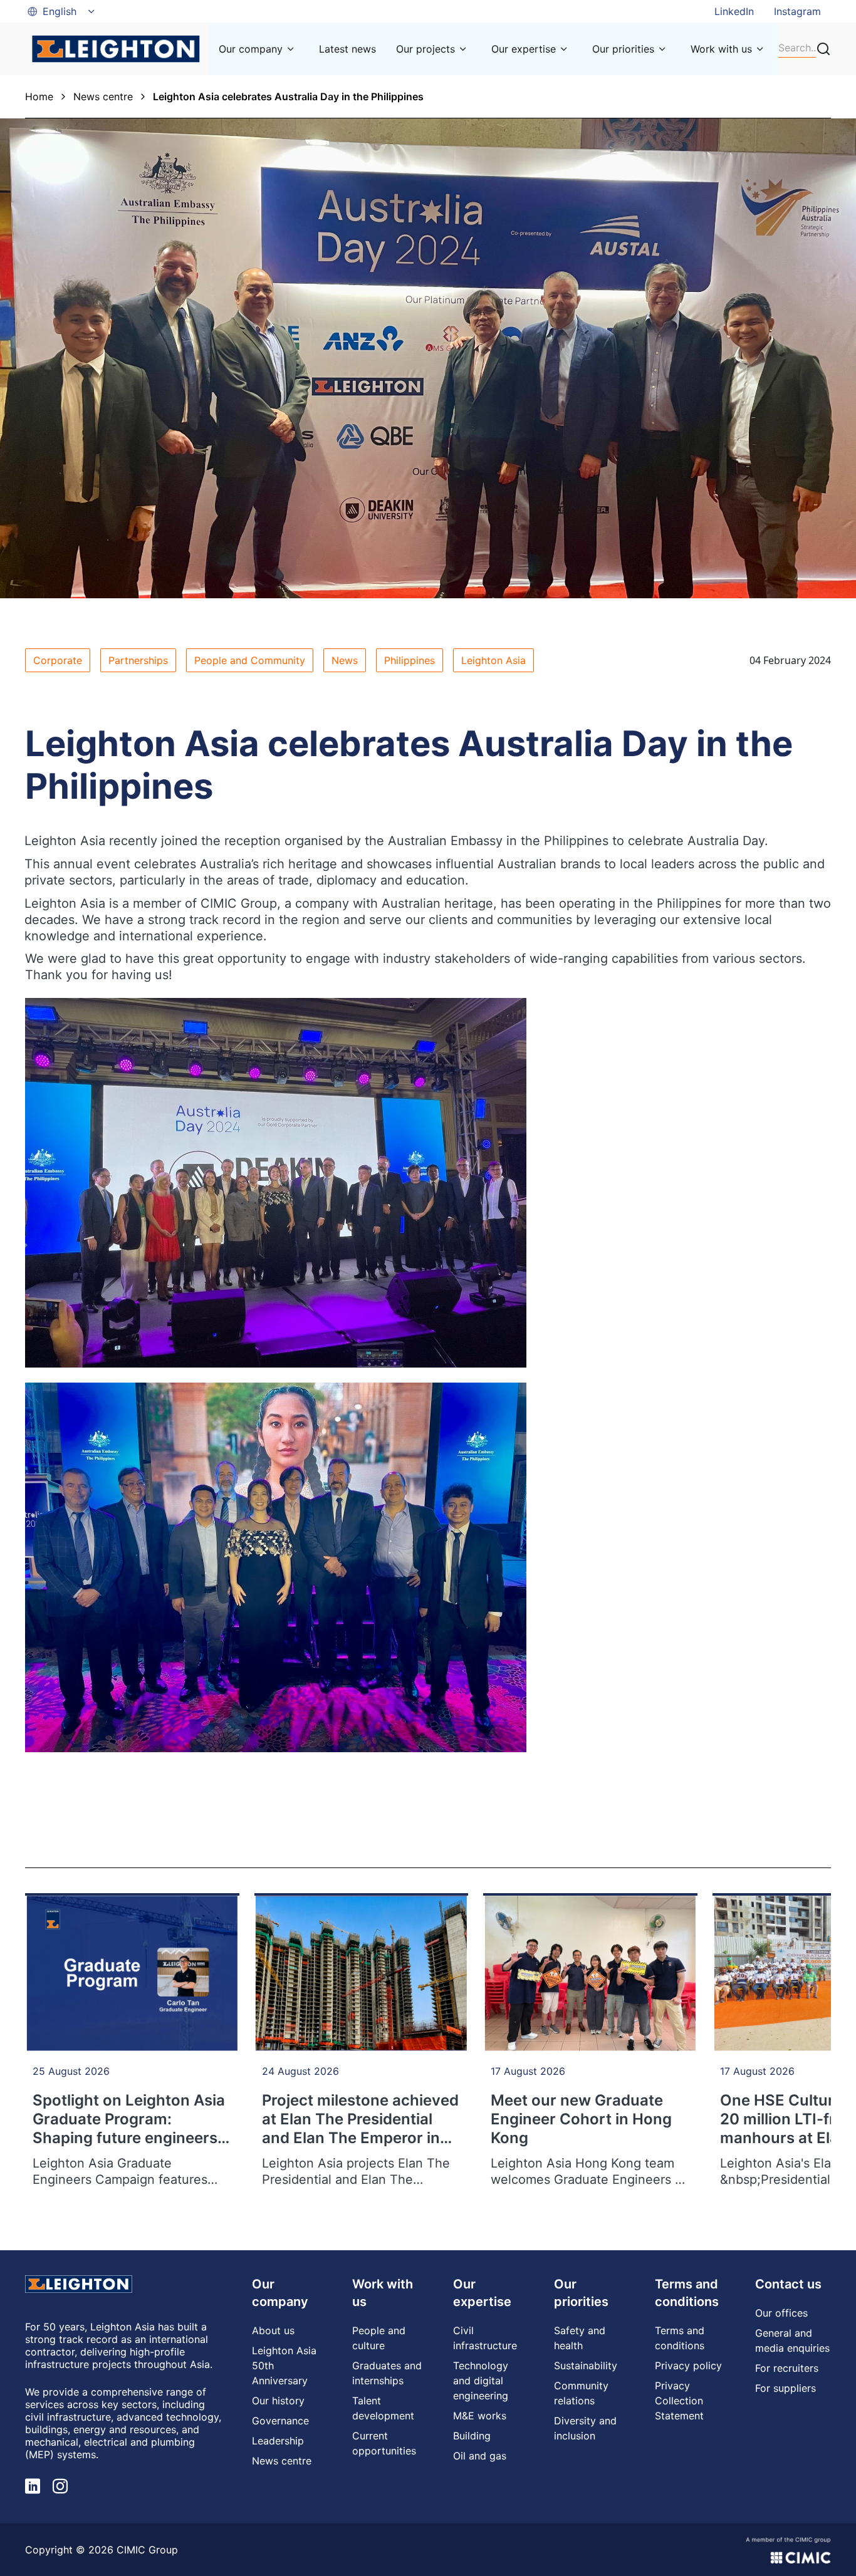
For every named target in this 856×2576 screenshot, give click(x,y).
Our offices (781, 2313)
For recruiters (787, 2368)
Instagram (797, 11)
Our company (251, 49)
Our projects (425, 49)
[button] (62, 11)
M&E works (480, 2416)
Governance (280, 2421)
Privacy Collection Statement (679, 2401)
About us (273, 2330)
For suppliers (786, 2388)
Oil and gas (480, 2456)
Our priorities (623, 49)
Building (472, 2436)
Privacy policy (688, 2366)
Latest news (347, 49)
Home (39, 96)
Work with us (721, 49)
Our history (278, 2401)
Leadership (278, 2441)
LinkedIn (734, 11)
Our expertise (524, 49)
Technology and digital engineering (481, 2381)
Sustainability (586, 2366)
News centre (103, 96)
